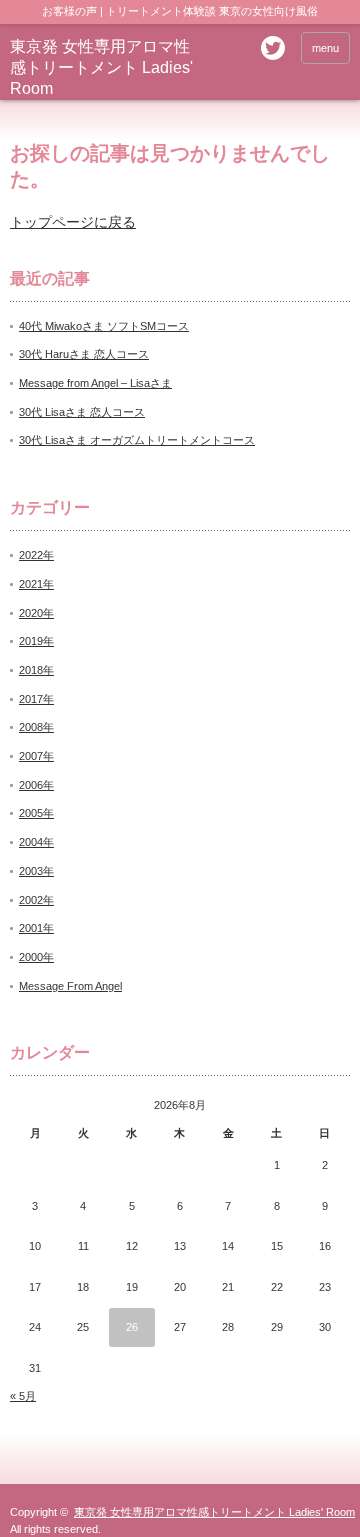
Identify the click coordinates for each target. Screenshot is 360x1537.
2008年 (36, 727)
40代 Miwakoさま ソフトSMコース (104, 326)
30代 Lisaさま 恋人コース (82, 412)
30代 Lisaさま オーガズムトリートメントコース (137, 440)
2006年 (36, 785)
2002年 (36, 900)
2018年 (36, 670)
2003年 (36, 871)
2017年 (36, 699)
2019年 (36, 641)
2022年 (36, 555)
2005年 (36, 813)
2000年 (36, 957)
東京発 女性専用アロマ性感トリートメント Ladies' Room (101, 67)
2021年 (36, 584)
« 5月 (23, 1396)
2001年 (36, 928)
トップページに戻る (73, 222)
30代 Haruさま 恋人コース (84, 354)
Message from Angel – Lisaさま (95, 383)
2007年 (36, 756)
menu (325, 48)
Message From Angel (70, 986)
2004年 (36, 842)
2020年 (36, 613)
